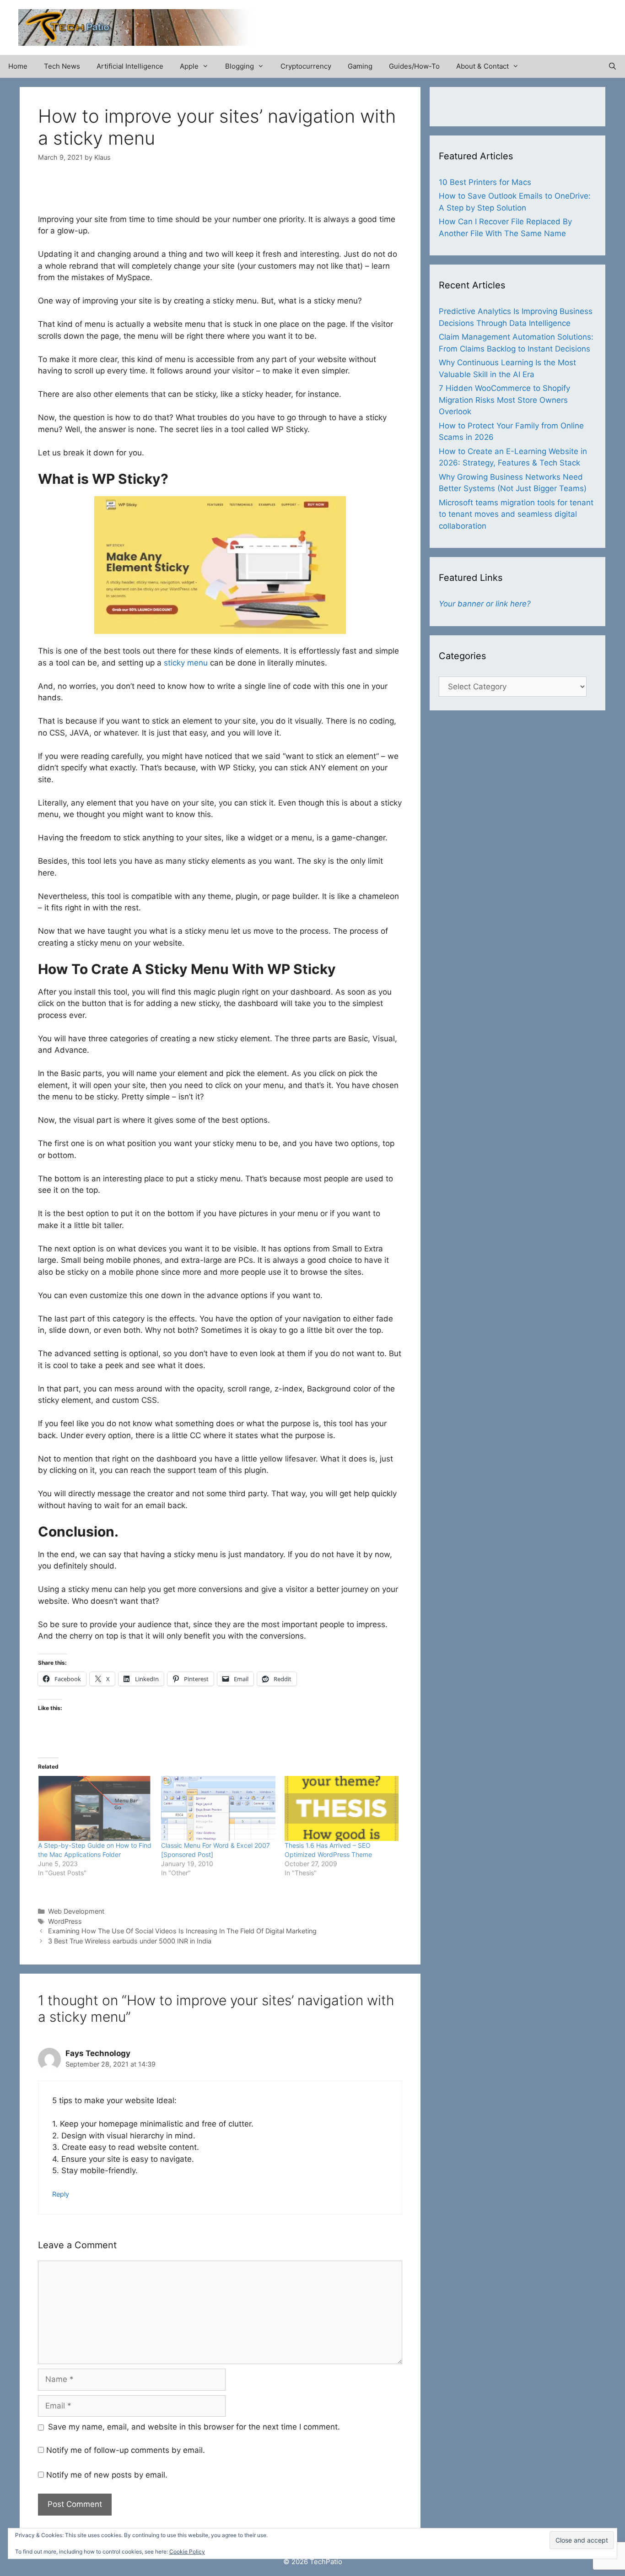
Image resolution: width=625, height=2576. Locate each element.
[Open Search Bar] (612, 66)
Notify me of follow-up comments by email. (126, 2450)
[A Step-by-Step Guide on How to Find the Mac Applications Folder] (95, 1808)
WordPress (65, 1921)
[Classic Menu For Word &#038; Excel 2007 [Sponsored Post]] (218, 1808)
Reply (61, 2194)
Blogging (240, 66)
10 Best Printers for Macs (485, 182)
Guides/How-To (414, 66)
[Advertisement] (500, 23)
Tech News (62, 66)
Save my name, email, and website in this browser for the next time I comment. (194, 2427)
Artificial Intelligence (130, 66)
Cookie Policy (187, 2552)
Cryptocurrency (306, 66)
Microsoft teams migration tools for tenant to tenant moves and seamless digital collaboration (516, 514)
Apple (189, 66)
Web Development (76, 1911)
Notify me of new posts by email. (107, 2475)
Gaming (360, 66)
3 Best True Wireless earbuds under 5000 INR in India (130, 1941)
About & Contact (482, 66)
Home (18, 66)
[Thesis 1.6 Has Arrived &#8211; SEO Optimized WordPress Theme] (342, 1808)
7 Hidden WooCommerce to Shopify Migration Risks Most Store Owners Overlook (504, 400)
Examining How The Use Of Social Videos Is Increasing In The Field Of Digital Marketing (182, 1931)
